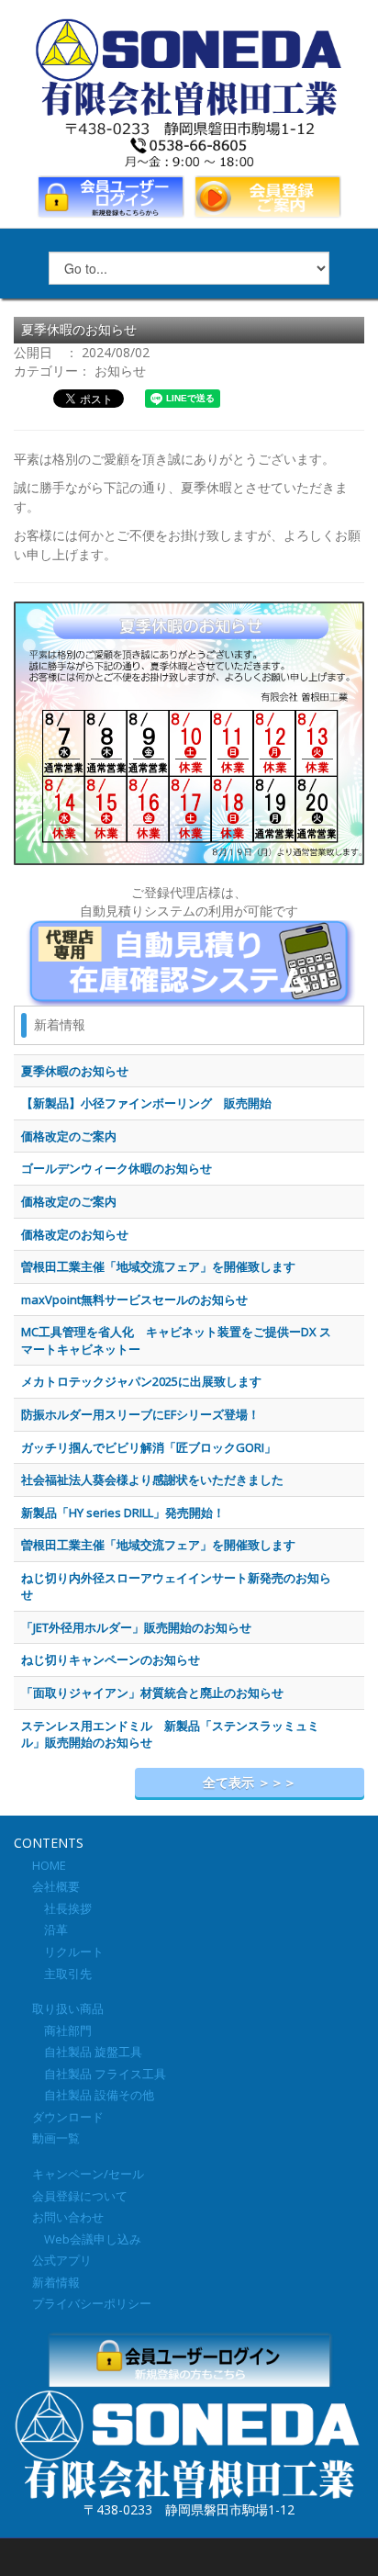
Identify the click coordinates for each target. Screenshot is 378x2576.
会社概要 (56, 1886)
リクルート (68, 1952)
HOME (49, 1865)
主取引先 (62, 1974)
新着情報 (56, 2282)
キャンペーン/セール (88, 2174)
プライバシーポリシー (92, 2303)
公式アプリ (62, 2260)
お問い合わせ (68, 2217)
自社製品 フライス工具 (99, 2074)
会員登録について (80, 2196)
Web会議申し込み (87, 2239)
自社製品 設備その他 (93, 2095)
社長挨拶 (62, 1908)
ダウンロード (68, 2117)
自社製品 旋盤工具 (87, 2052)
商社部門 (62, 2030)
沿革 (50, 1929)
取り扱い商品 (68, 2008)
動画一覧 (56, 2138)
